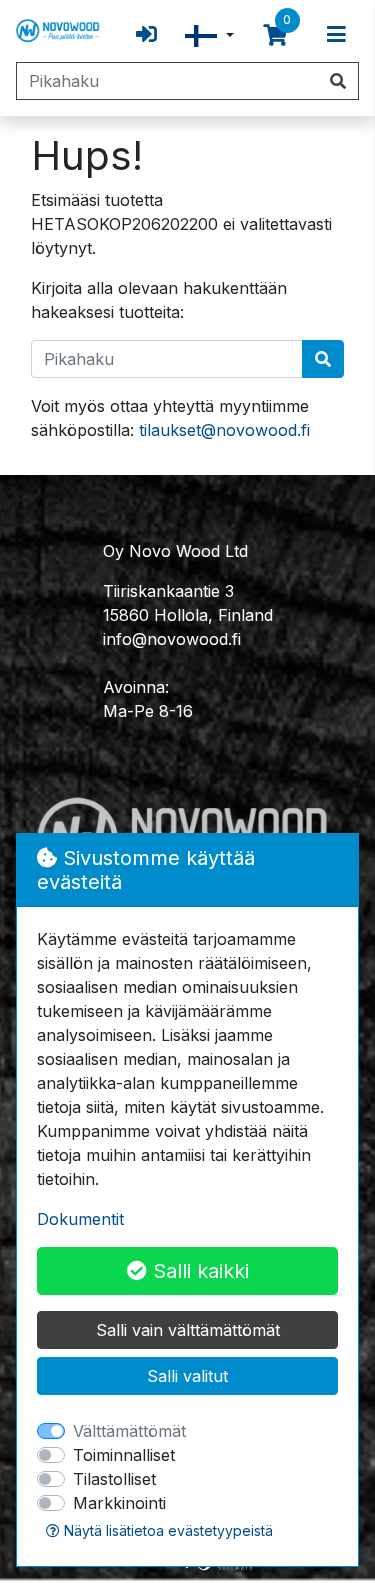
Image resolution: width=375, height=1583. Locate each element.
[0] (275, 35)
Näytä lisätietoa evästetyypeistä (166, 1530)
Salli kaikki (198, 1271)
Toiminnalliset (124, 1455)
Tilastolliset (114, 1479)
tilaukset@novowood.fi (224, 430)
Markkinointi (119, 1503)
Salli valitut (187, 1376)
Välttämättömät (129, 1431)
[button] (209, 35)
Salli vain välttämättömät (188, 1330)
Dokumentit (80, 1219)
